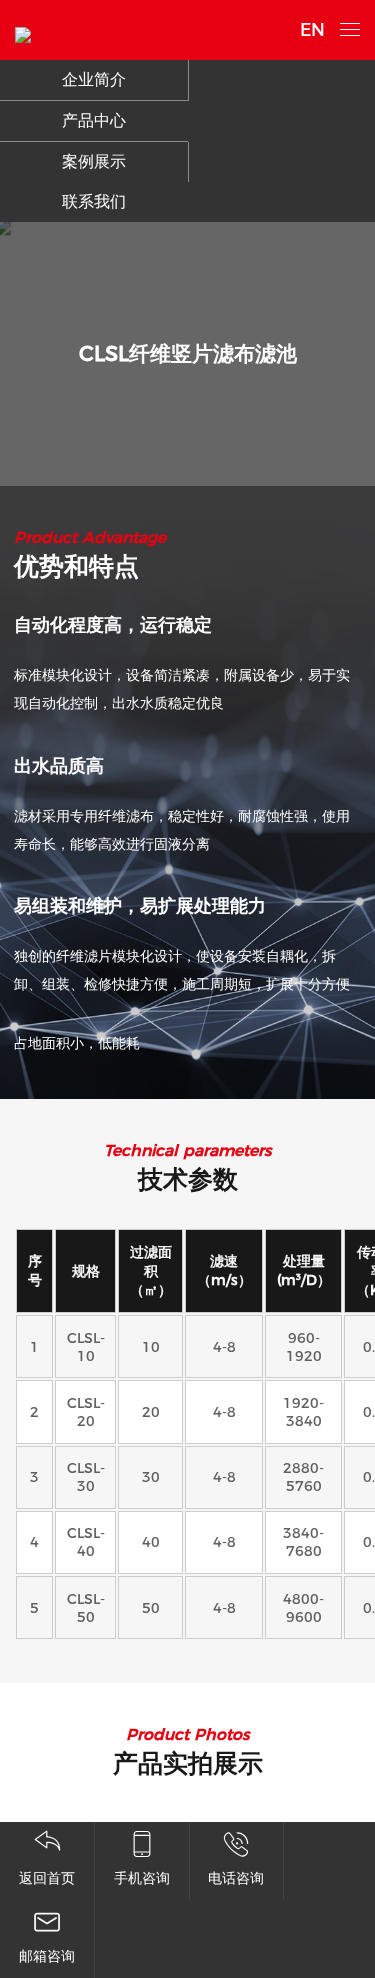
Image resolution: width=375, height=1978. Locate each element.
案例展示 (94, 161)
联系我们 (94, 201)
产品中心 (94, 120)
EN (312, 29)
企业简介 (94, 79)
